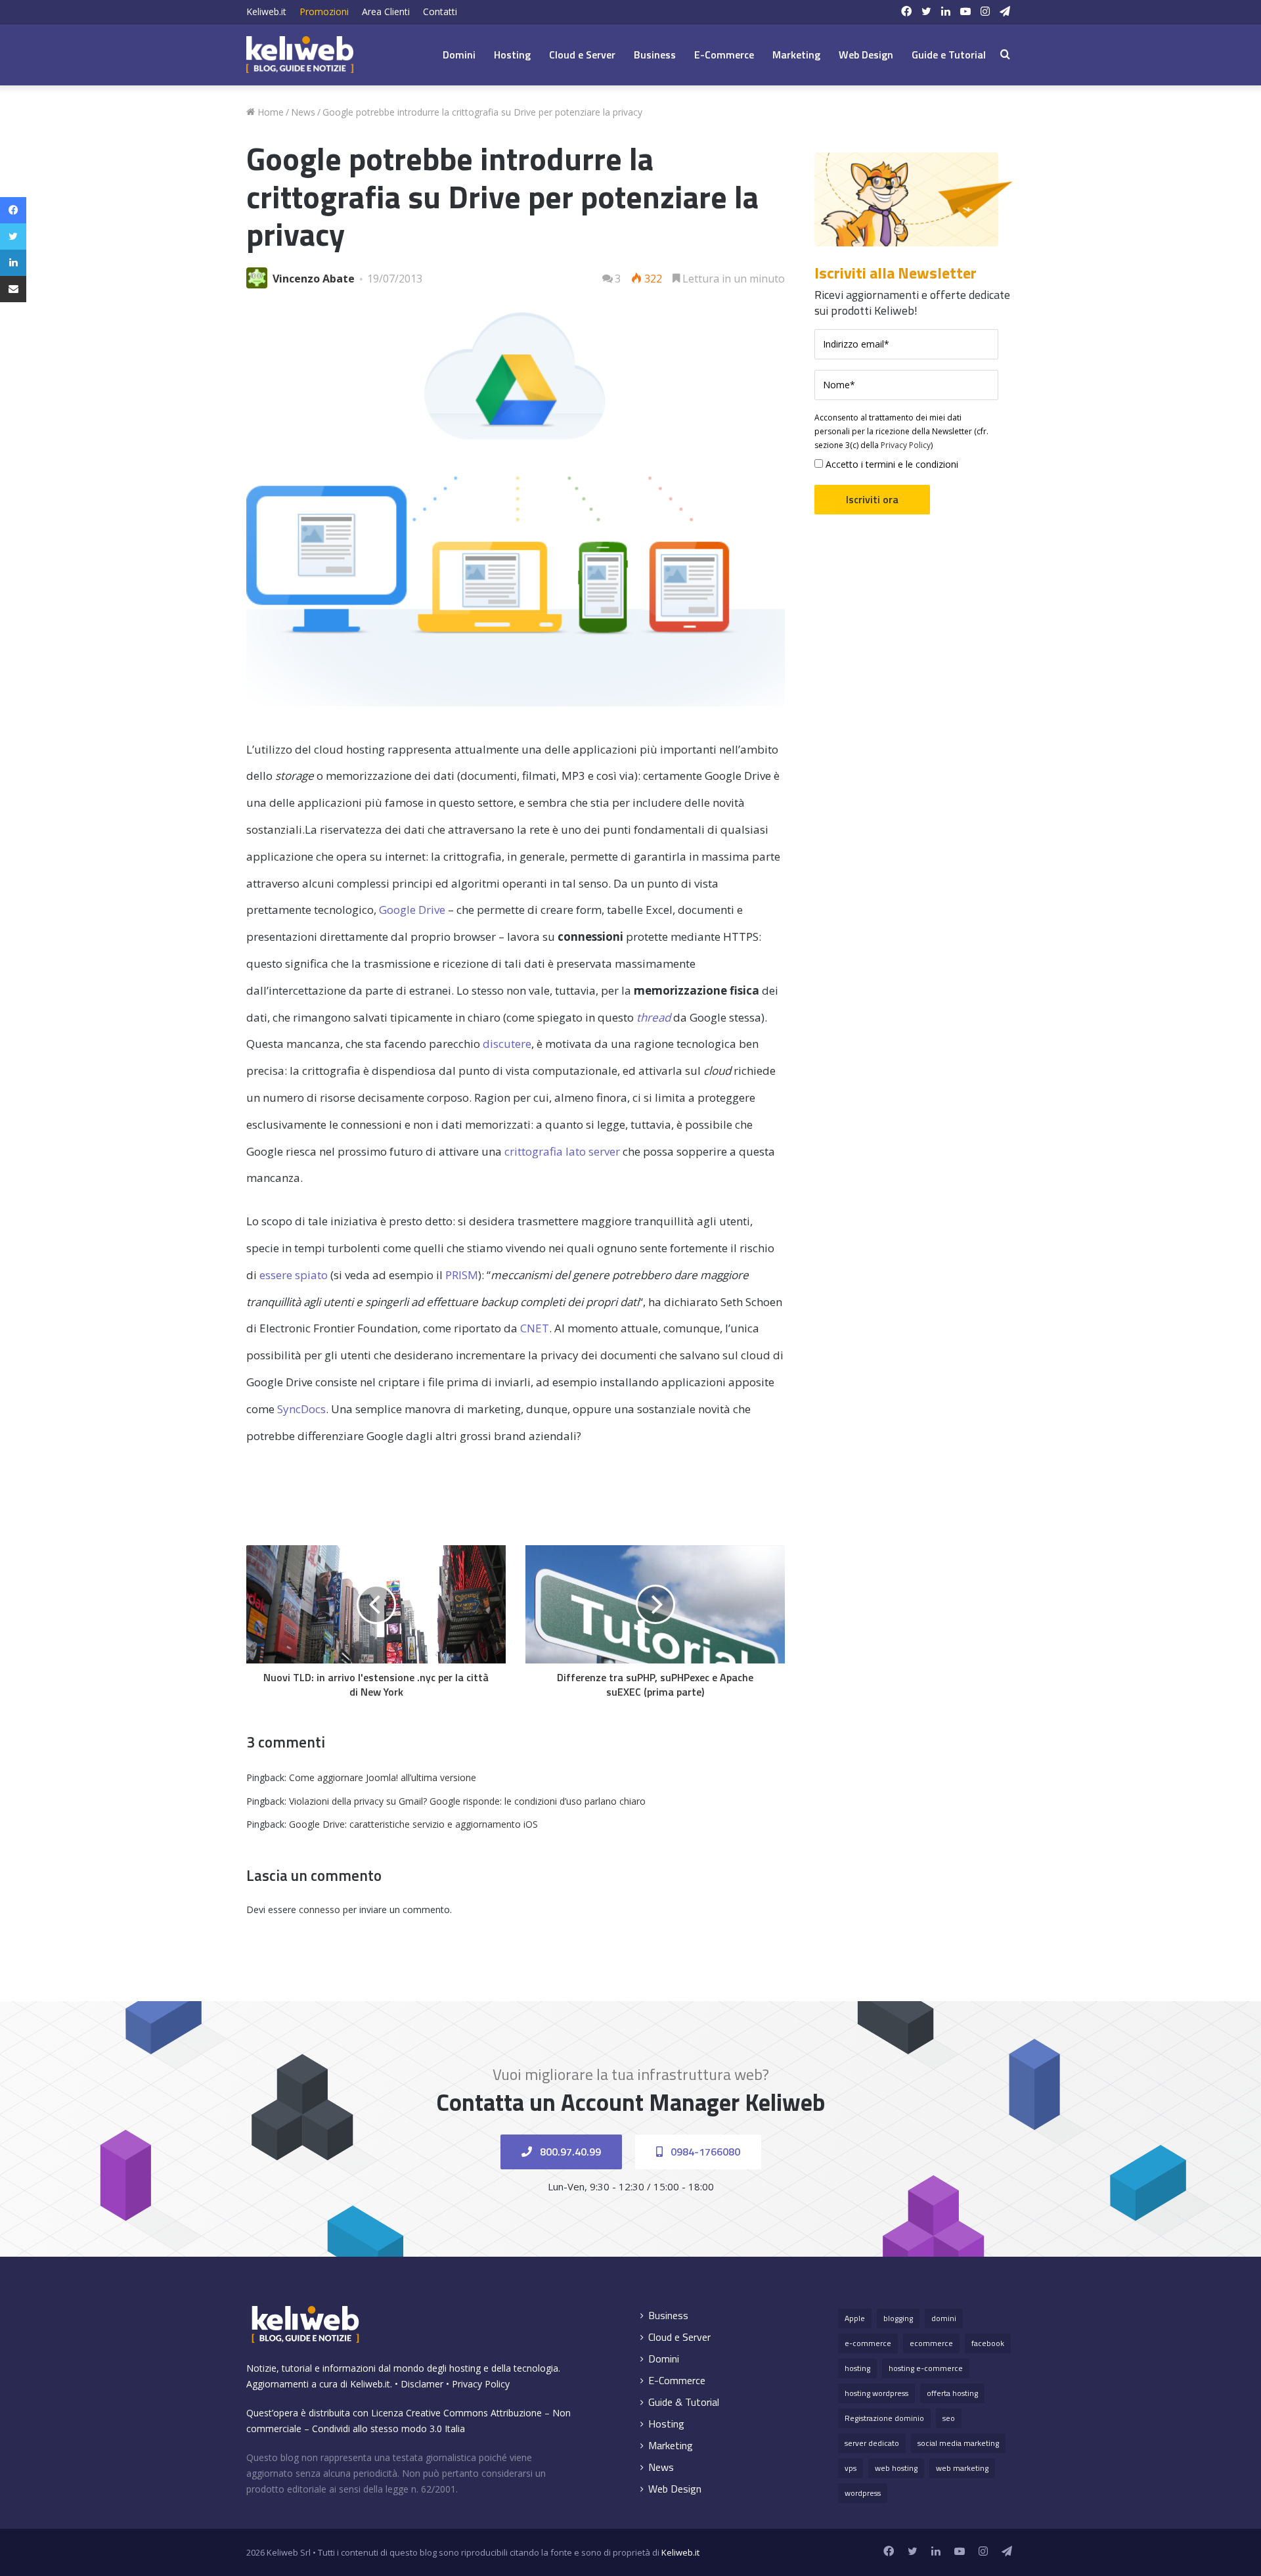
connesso (320, 1909)
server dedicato (872, 2443)
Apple (855, 2318)
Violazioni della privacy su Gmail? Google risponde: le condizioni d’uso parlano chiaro (467, 1801)
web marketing (962, 2468)
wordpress (863, 2493)
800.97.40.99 (569, 2152)
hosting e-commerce (926, 2368)
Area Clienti (386, 11)
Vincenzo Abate (314, 279)
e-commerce (868, 2343)
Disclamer (422, 2384)
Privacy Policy (906, 445)
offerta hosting (952, 2393)
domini (944, 2318)
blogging (898, 2318)
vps (851, 2468)
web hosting (896, 2468)
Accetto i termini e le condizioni (891, 464)
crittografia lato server (562, 1151)
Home (269, 112)
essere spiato (294, 1275)
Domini (459, 55)
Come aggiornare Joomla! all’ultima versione (383, 1777)
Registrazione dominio (884, 2418)
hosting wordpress (876, 2393)
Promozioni (324, 11)
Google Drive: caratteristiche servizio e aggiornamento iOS (413, 1824)
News (303, 112)
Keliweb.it (266, 11)
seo (949, 2418)
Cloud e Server (582, 55)
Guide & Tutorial (684, 2402)
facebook (988, 2343)
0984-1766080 (704, 2152)
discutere (507, 1044)
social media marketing (958, 2443)
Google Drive (412, 910)
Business (655, 55)
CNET (535, 1328)
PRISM (462, 1275)
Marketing (796, 55)
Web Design (866, 55)
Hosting (512, 55)
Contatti (440, 11)
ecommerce (931, 2343)
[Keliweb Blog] (300, 55)
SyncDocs (301, 1409)
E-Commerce (724, 55)
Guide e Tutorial (949, 55)
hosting (857, 2368)
